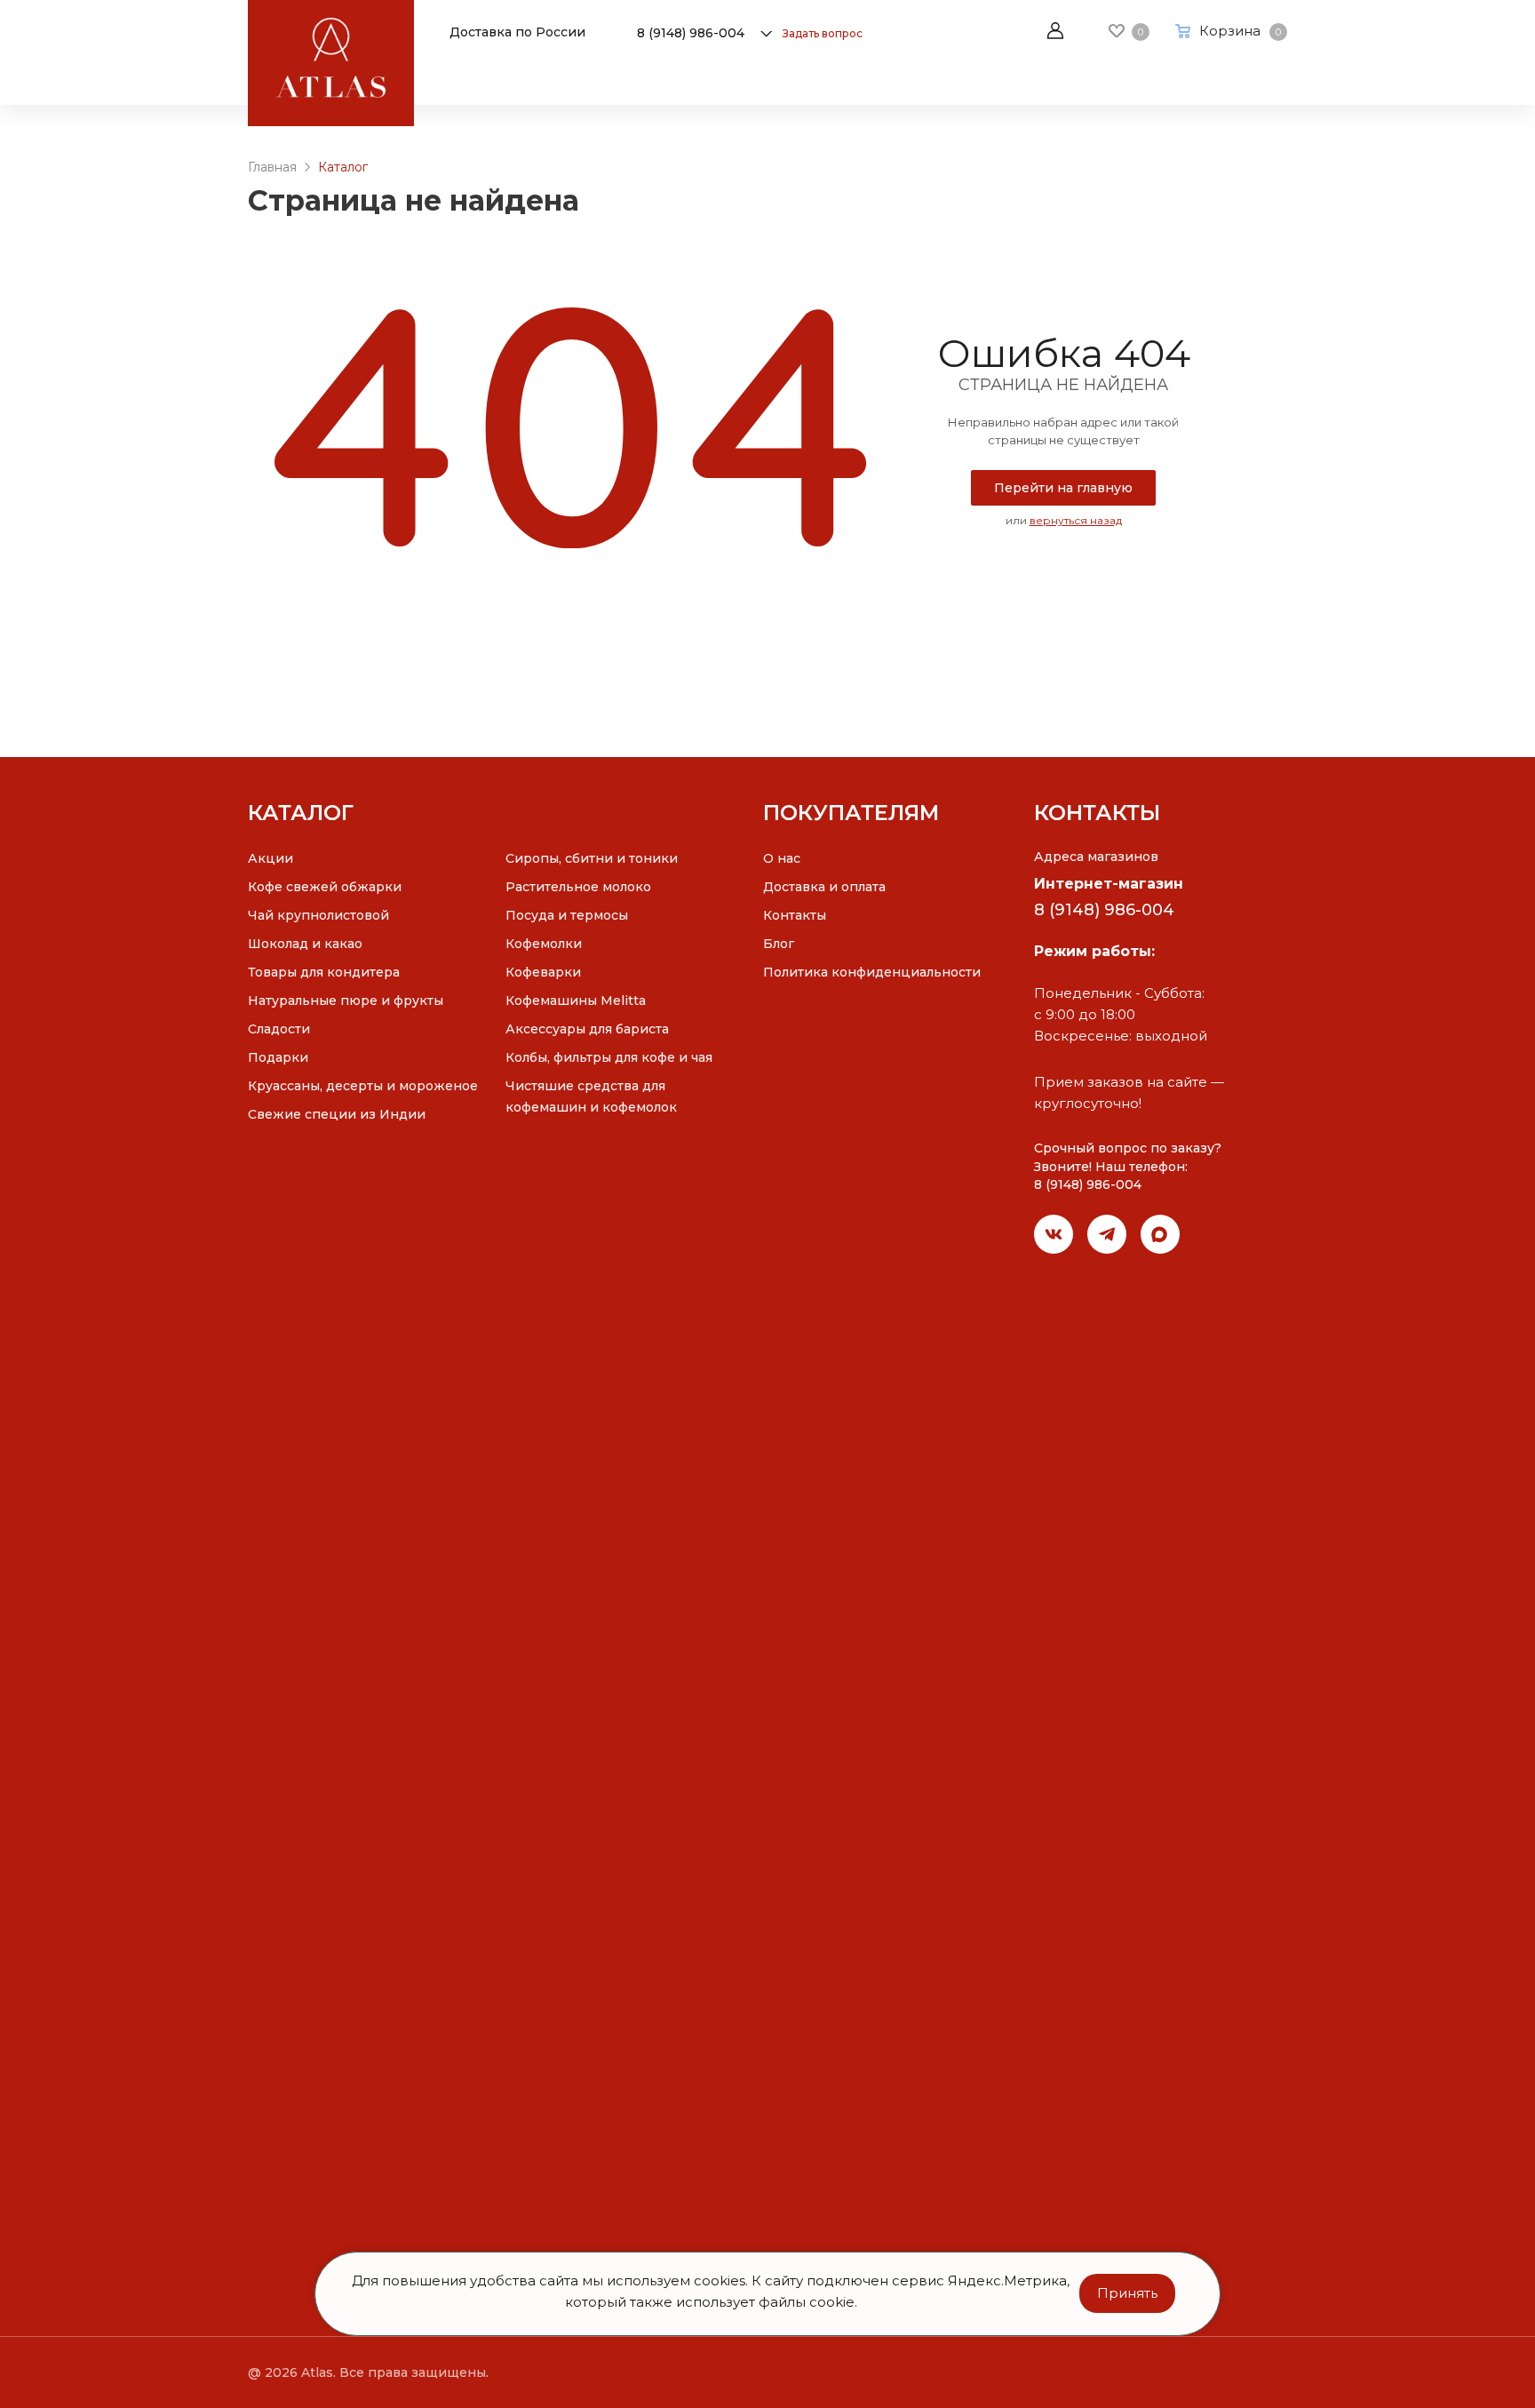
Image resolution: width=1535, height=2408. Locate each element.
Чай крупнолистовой (318, 915)
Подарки (278, 1057)
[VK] (1054, 1234)
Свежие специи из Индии (337, 1114)
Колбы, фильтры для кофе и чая (609, 1057)
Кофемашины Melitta (576, 1001)
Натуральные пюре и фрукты (346, 1001)
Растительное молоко (578, 887)
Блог (779, 944)
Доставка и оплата (824, 887)
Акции (270, 858)
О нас (782, 858)
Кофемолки (544, 944)
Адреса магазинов (1096, 857)
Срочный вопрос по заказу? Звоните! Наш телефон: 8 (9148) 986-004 (1128, 1166)
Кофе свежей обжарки (325, 887)
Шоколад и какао (305, 944)
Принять (1127, 2293)
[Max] (1160, 1234)
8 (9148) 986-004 (691, 33)
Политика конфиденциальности (872, 972)
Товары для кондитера (324, 972)
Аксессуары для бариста (587, 1029)
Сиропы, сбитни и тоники (592, 858)
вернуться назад (1076, 520)
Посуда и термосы (567, 915)
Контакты (795, 915)
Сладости (279, 1029)
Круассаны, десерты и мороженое (363, 1086)
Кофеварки (543, 972)
